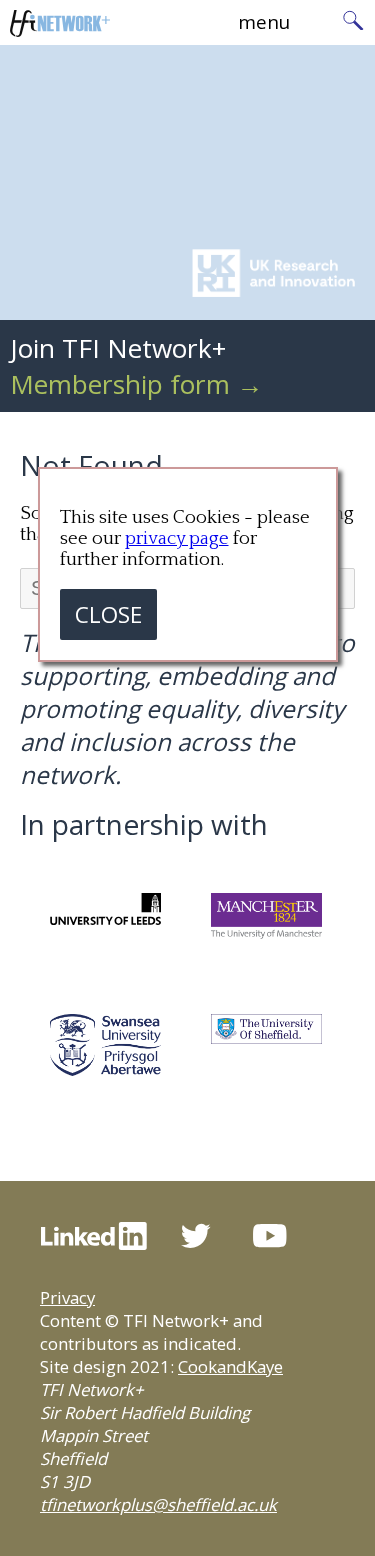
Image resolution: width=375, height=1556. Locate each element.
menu (264, 21)
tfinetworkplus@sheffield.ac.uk (158, 1504)
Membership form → (136, 384)
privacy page (177, 538)
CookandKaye (230, 1366)
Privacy (67, 1297)
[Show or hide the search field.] (352, 22)
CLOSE (108, 614)
